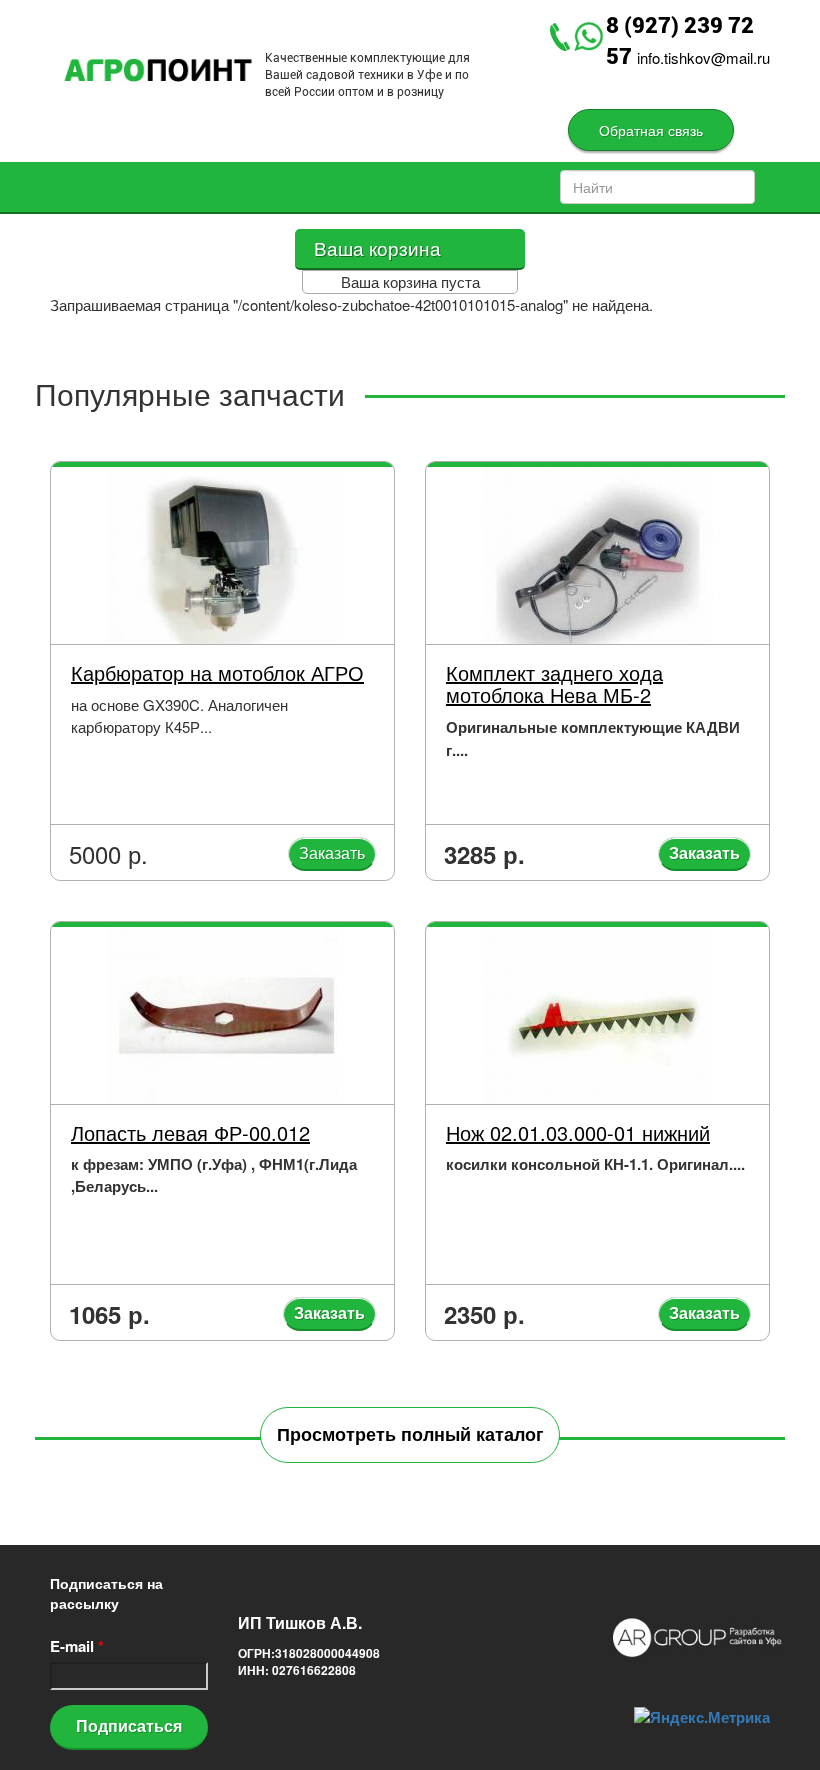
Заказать (332, 852)
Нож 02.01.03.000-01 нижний (578, 1132)
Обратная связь (651, 130)
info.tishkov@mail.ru (703, 57)
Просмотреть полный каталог (410, 1434)
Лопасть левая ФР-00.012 (190, 1132)
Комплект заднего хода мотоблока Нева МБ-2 (554, 683)
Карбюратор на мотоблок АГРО (217, 672)
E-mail (77, 1646)
